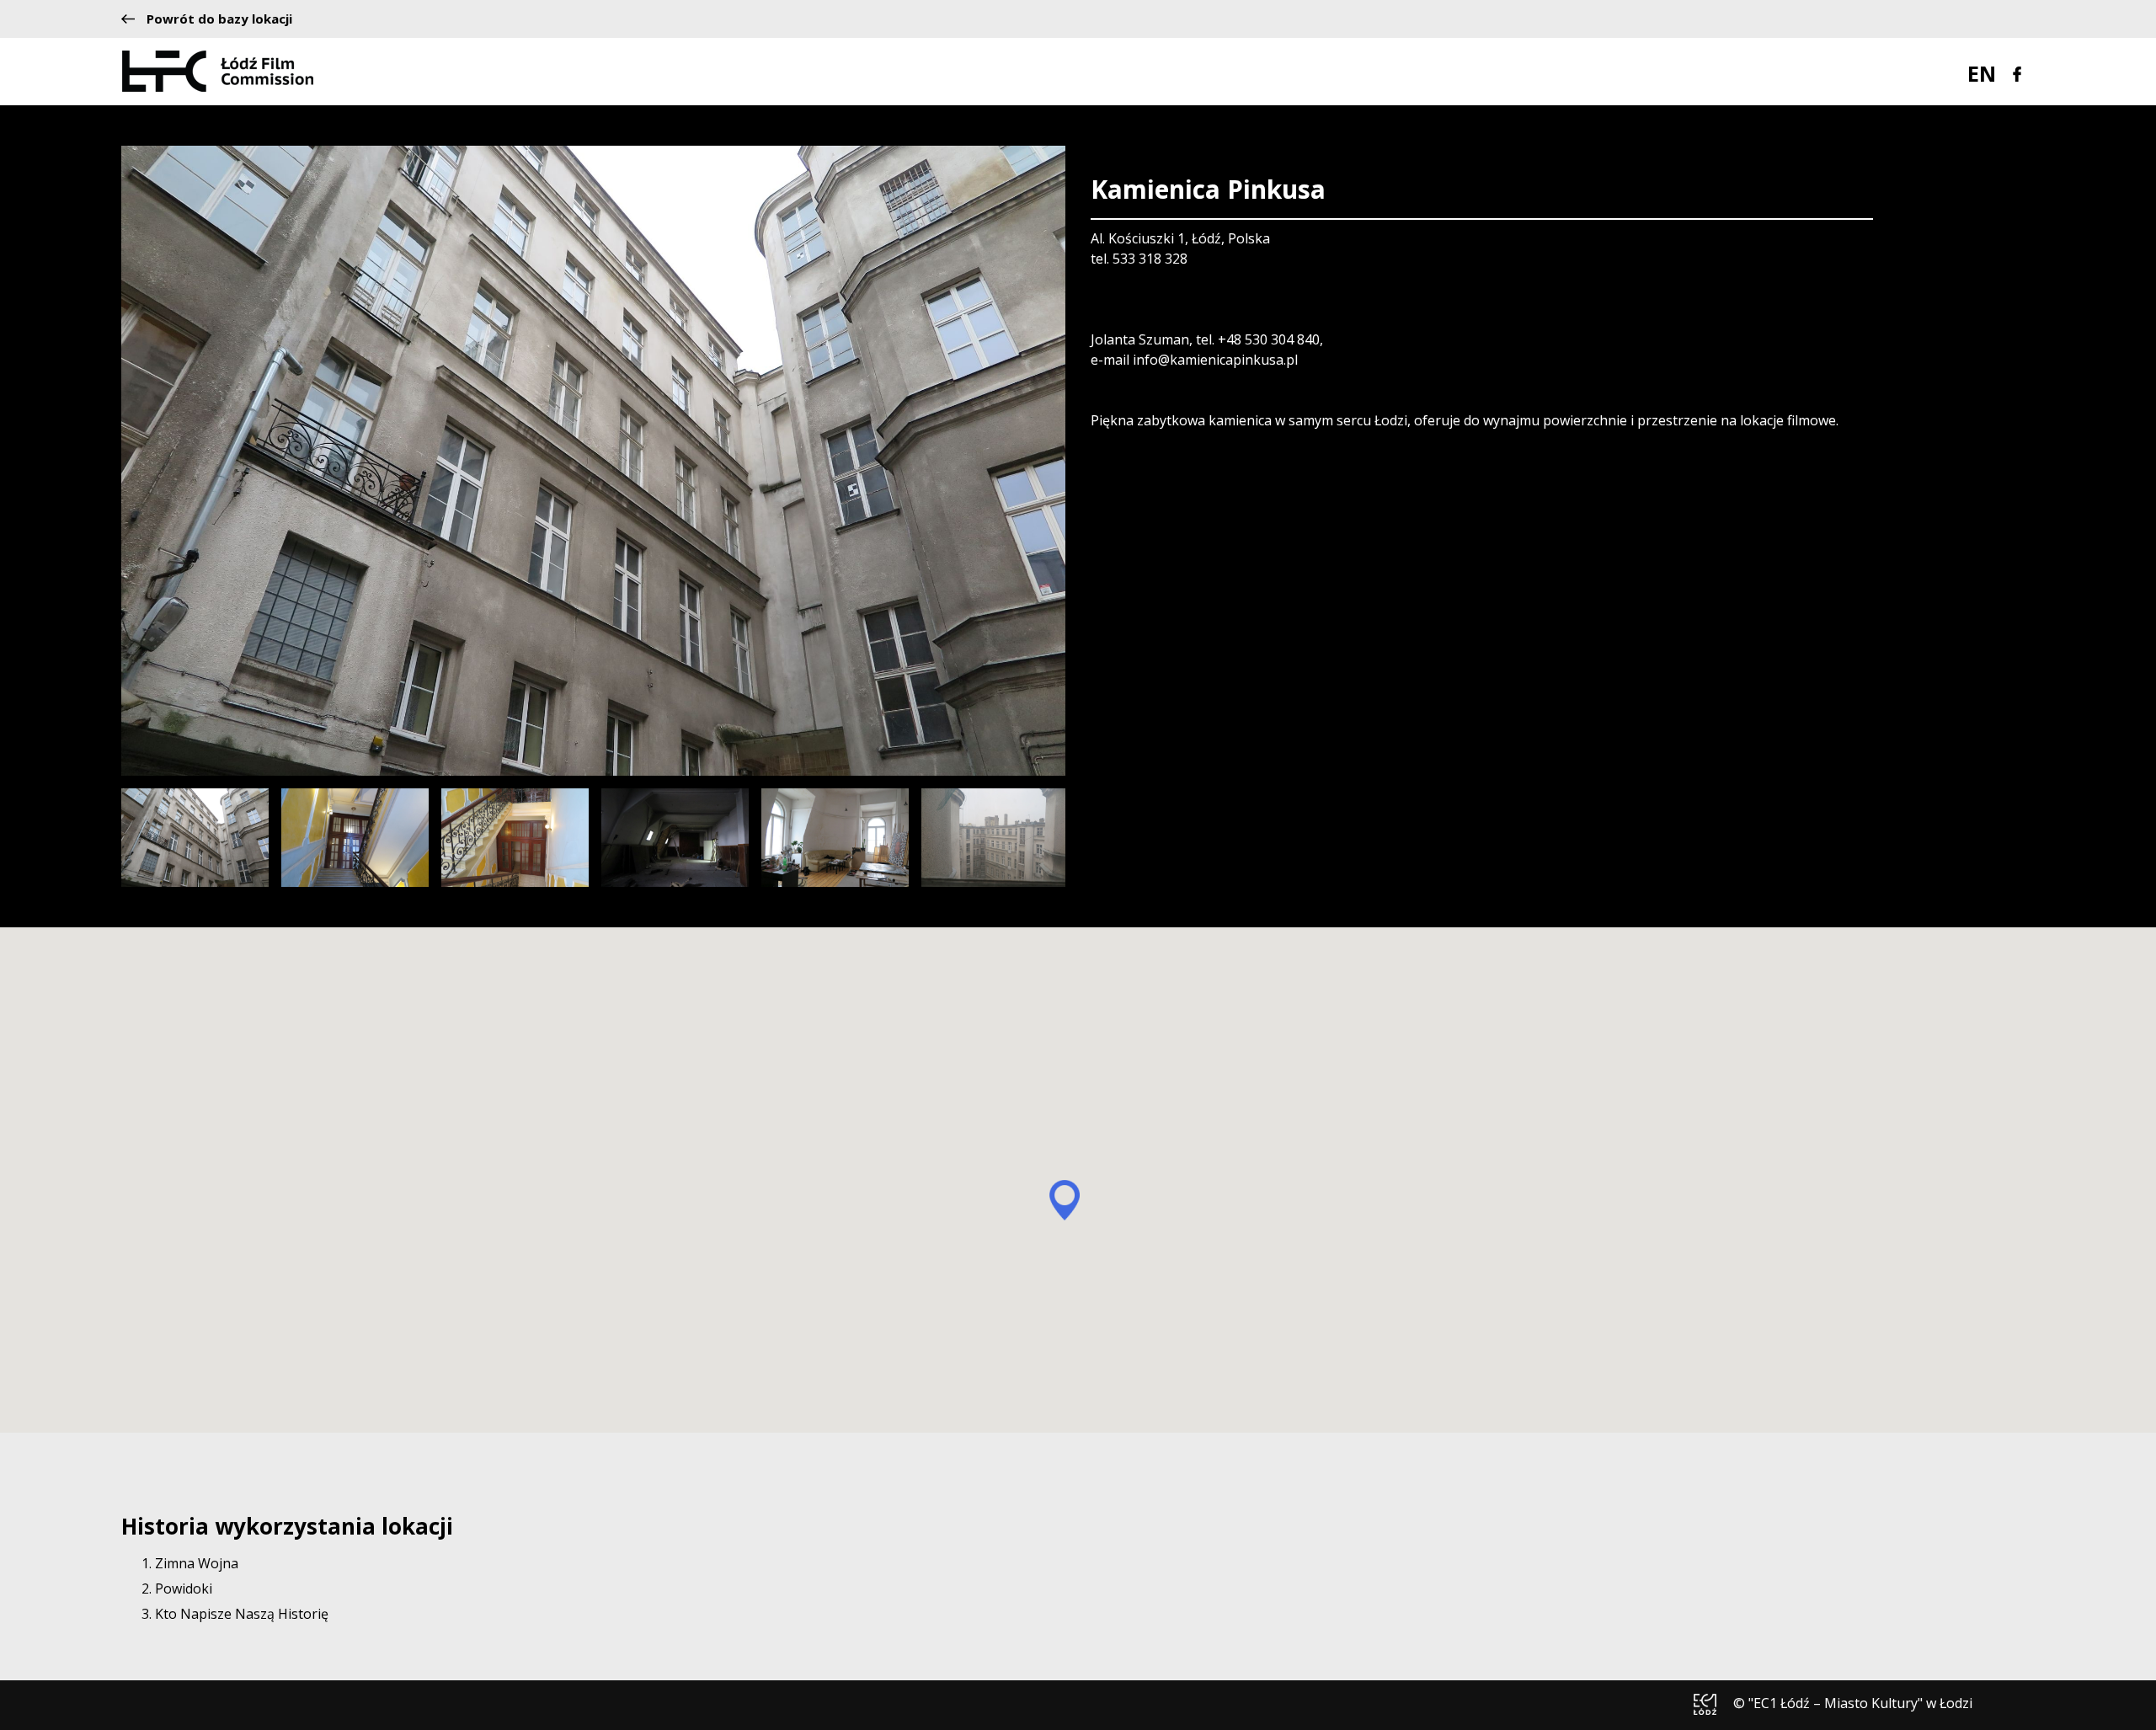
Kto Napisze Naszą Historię (242, 1614)
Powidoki (184, 1589)
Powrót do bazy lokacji (219, 19)
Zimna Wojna (197, 1563)
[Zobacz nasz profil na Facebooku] (2017, 72)
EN (1982, 73)
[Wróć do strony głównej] (218, 70)
